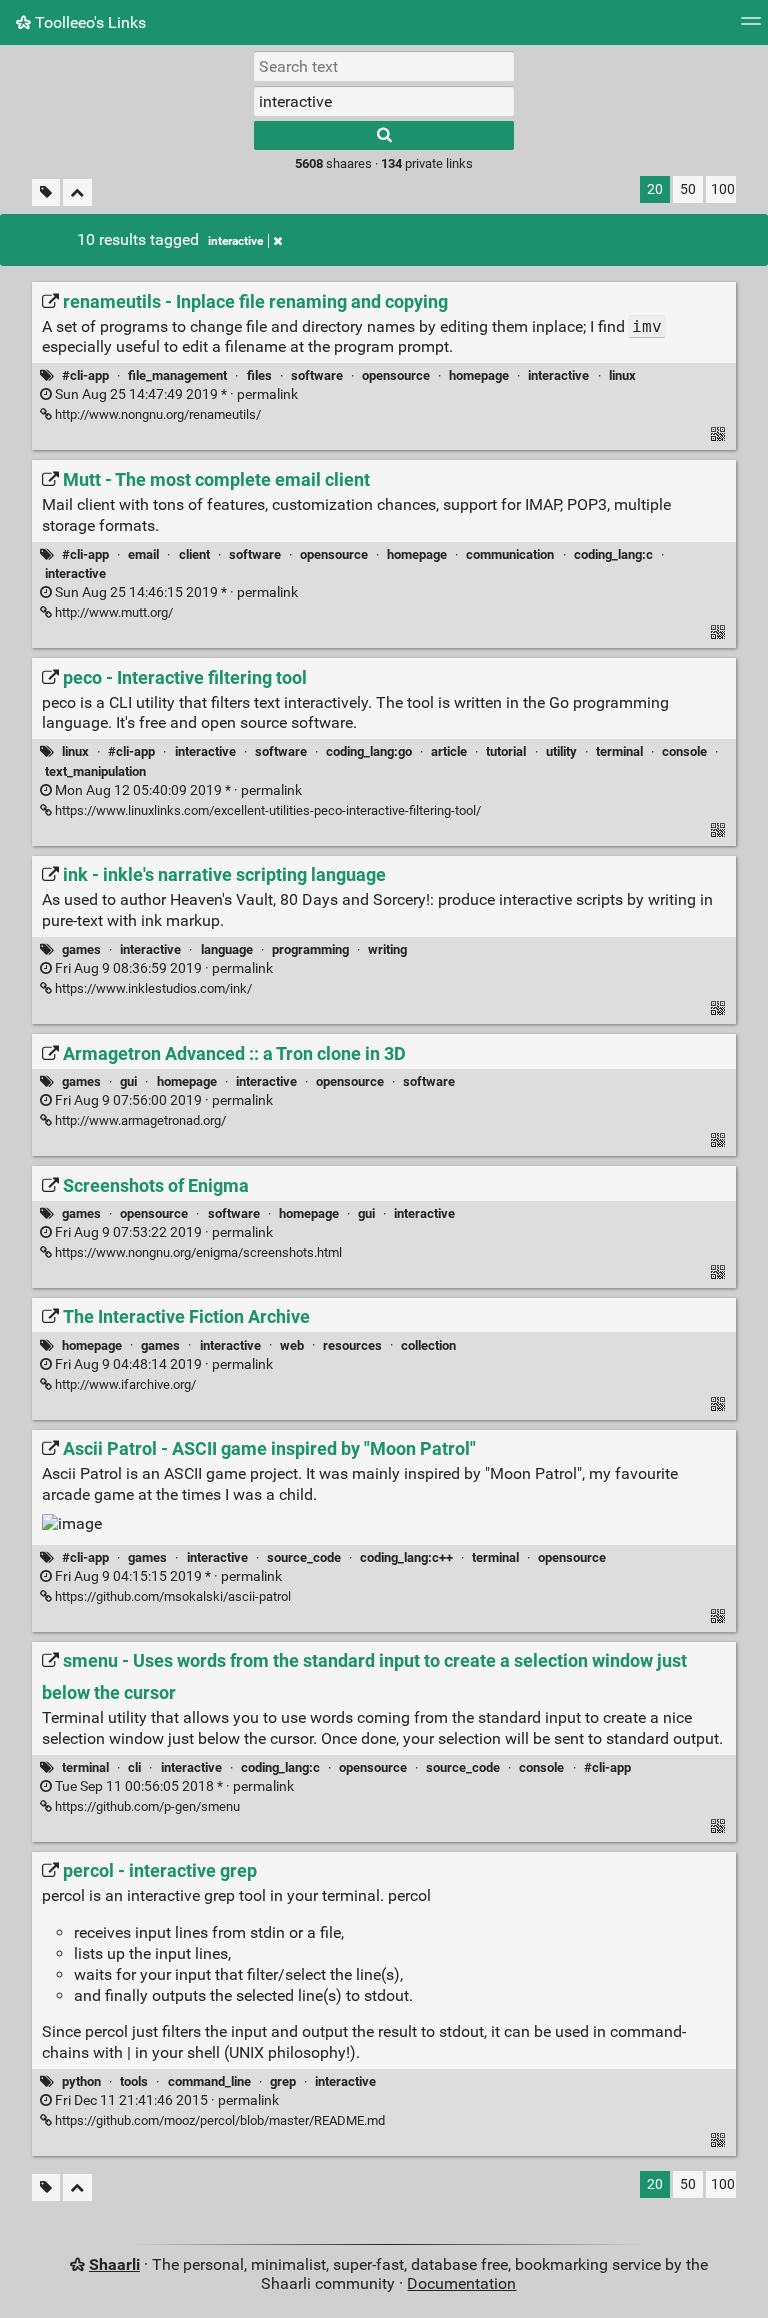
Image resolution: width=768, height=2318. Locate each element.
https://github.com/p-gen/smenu (146, 1806)
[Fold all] (77, 192)
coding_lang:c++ (406, 1557)
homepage (479, 375)
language (227, 949)
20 (655, 189)
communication (510, 554)
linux (622, 375)
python (81, 2081)
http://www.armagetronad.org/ (139, 1120)
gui (128, 1081)
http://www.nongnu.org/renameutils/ (156, 414)
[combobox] (384, 101)
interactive (235, 241)
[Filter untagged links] (46, 192)
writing (387, 949)
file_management (177, 375)
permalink (175, 394)
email (143, 554)
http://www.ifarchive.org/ (124, 1384)
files (259, 375)
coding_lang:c (613, 554)
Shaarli (114, 2264)
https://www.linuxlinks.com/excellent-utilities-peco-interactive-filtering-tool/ (266, 810)
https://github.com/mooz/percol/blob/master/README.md (218, 2120)
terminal (619, 751)
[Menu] (751, 27)
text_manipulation (95, 771)
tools (134, 2081)
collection (428, 1345)
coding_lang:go (369, 751)
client (194, 554)
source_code (304, 1557)
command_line (209, 2081)
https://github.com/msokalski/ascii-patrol (171, 1596)
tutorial (506, 751)
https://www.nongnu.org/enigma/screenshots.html (197, 1252)
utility (561, 751)
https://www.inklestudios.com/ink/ (152, 988)
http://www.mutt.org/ (112, 612)
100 (723, 189)
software (317, 375)
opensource (396, 375)
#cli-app (85, 375)
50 (688, 189)
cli (134, 1767)
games (81, 949)
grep (283, 2081)
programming (310, 949)
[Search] (384, 135)
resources (352, 1345)
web (292, 1345)
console (684, 751)
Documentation (461, 2283)
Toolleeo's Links (88, 22)
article (449, 751)
